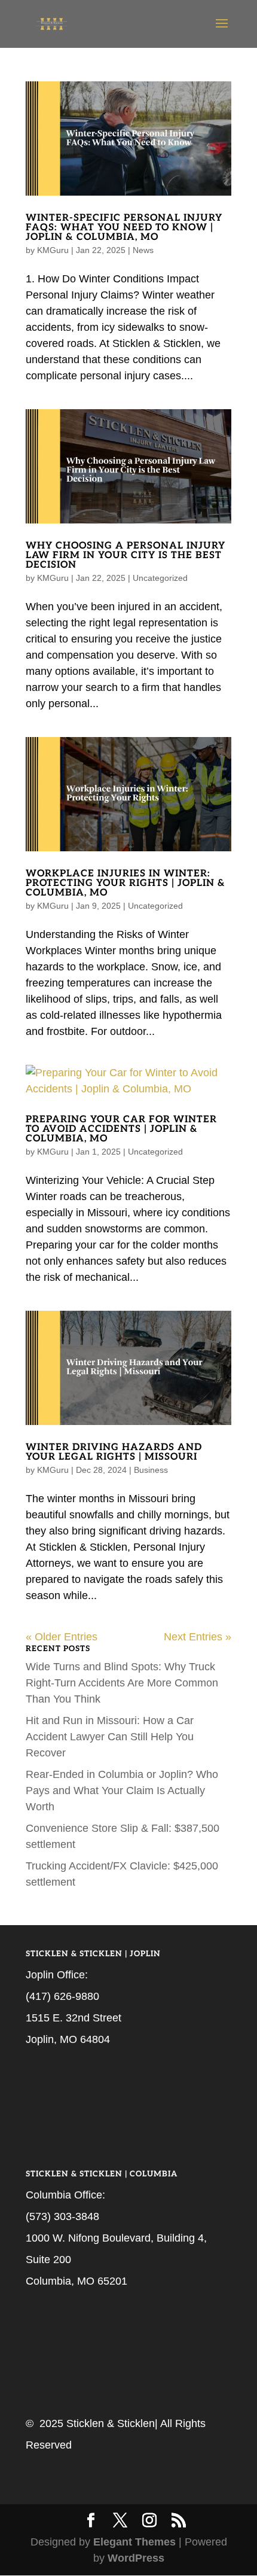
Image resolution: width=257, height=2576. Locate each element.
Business (151, 1470)
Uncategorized (160, 578)
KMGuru (53, 250)
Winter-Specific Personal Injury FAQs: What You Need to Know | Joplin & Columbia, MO (124, 228)
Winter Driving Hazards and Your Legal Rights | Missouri (114, 1452)
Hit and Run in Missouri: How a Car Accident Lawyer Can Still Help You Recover (110, 1737)
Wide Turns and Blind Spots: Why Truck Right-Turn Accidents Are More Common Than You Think (122, 1683)
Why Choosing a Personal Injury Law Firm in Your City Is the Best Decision (126, 555)
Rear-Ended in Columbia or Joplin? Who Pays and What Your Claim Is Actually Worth (122, 1791)
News (143, 250)
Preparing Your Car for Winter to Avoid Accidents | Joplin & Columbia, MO (121, 1129)
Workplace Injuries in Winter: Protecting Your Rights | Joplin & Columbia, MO (126, 883)
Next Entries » (198, 1637)
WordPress (136, 2558)
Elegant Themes (134, 2542)
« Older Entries (62, 1637)
